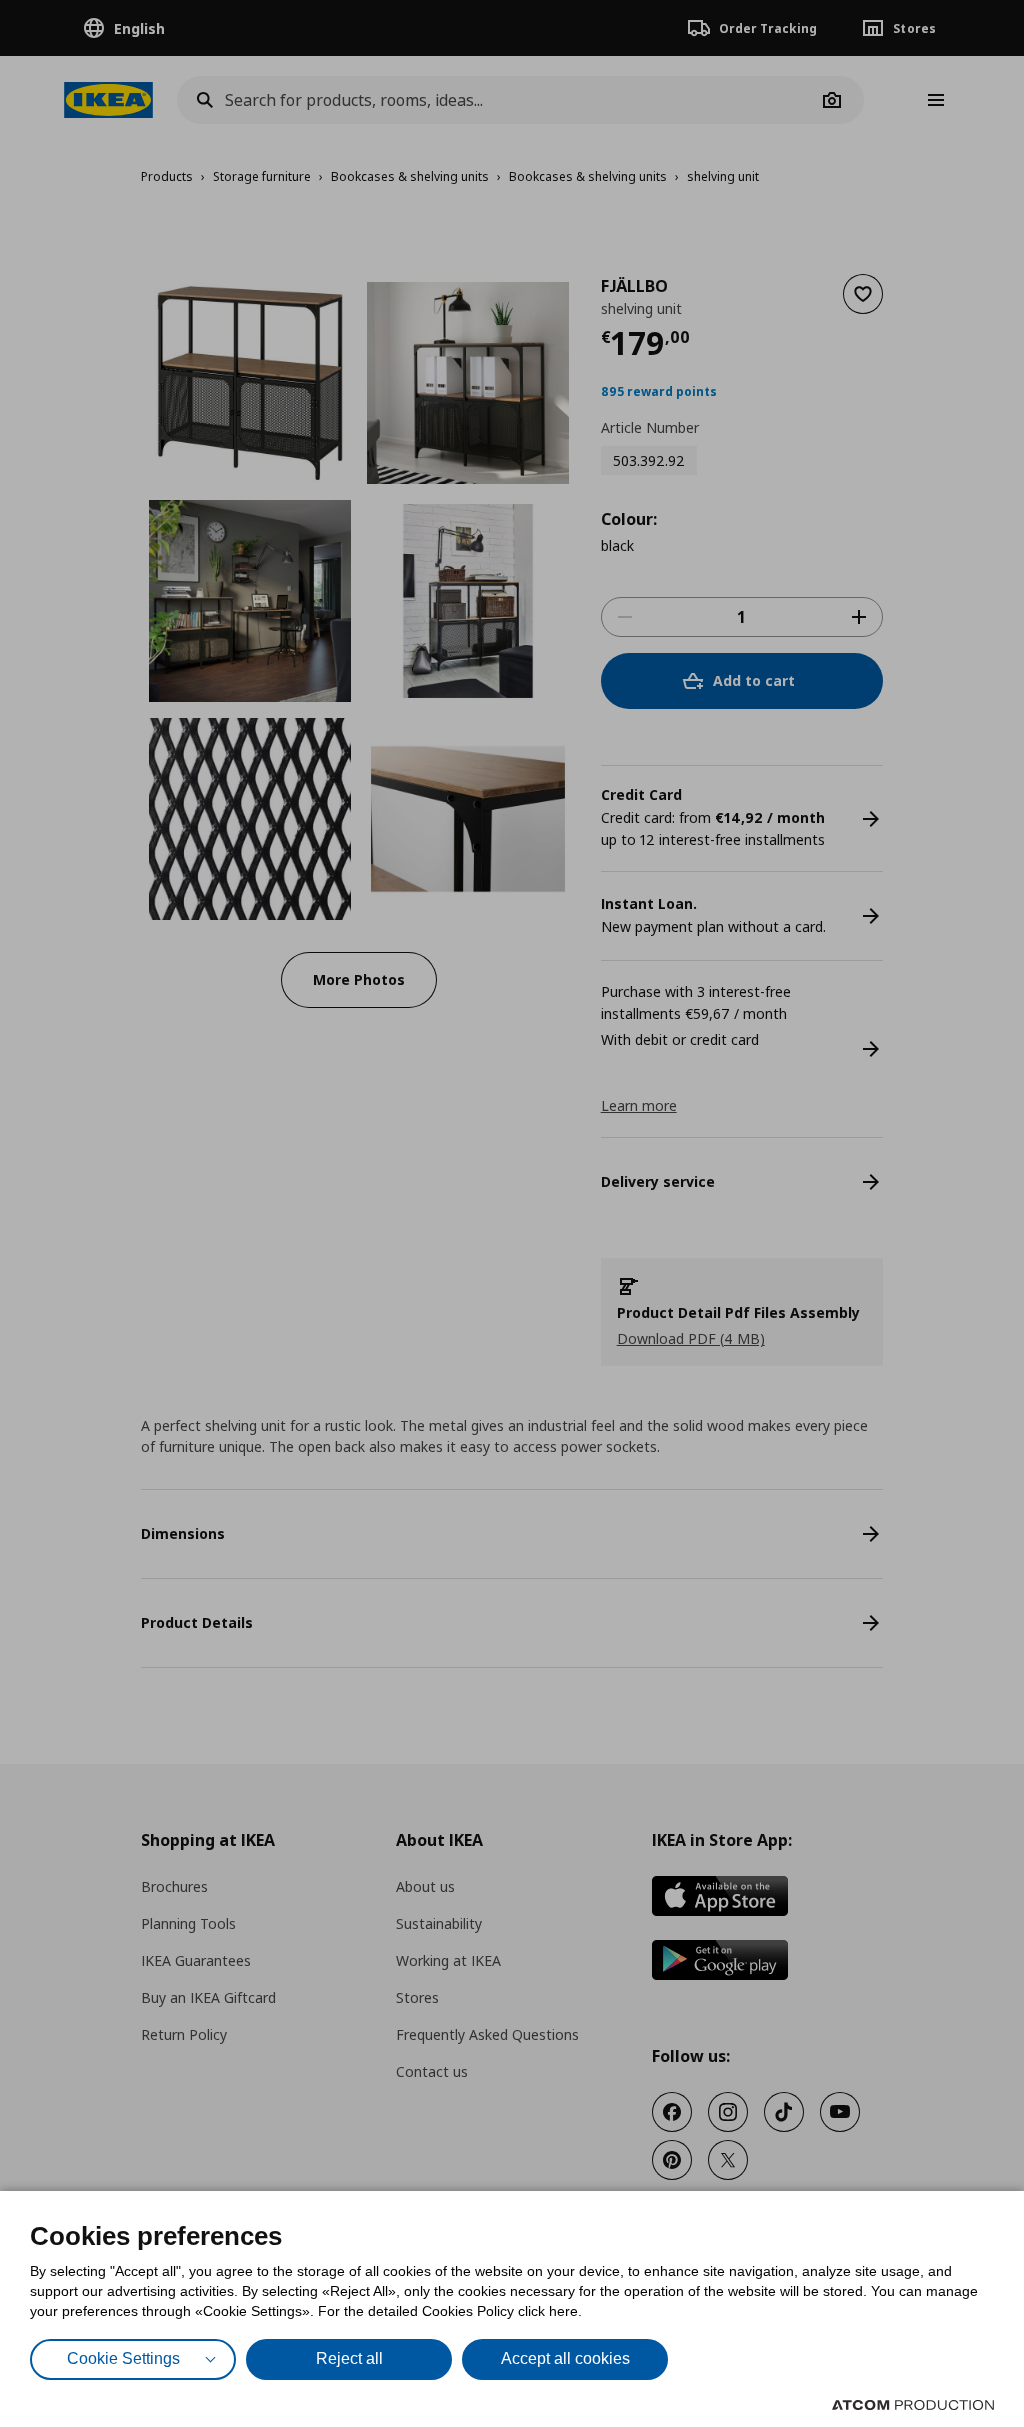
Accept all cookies (565, 2358)
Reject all (349, 2358)
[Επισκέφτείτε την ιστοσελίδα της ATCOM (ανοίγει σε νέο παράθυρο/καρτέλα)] (913, 2405)
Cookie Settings (123, 2358)
